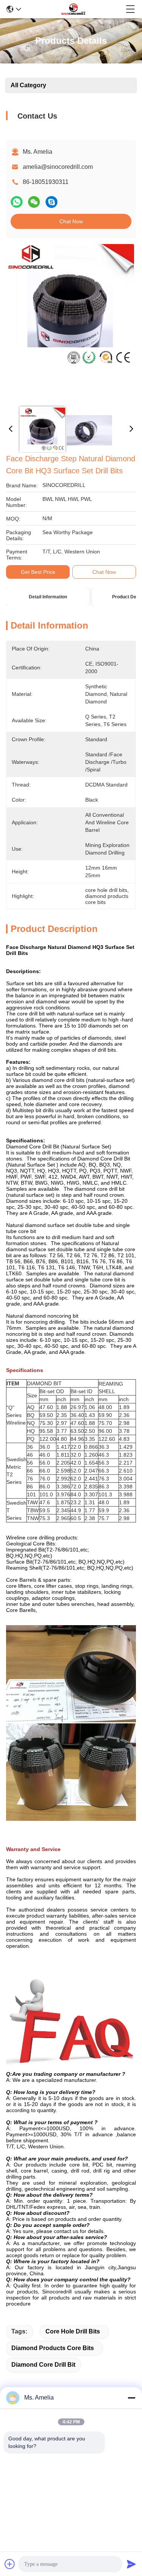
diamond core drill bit (43, 2365)
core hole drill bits (73, 2331)
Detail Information (48, 597)
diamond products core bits (53, 2348)
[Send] (131, 2564)
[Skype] (51, 202)
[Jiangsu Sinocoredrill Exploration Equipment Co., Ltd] (73, 9)
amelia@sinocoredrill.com (58, 167)
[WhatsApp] (17, 202)
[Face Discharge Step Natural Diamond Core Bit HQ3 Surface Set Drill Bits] (70, 322)
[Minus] (131, 2398)
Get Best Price (38, 572)
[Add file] (10, 2564)
